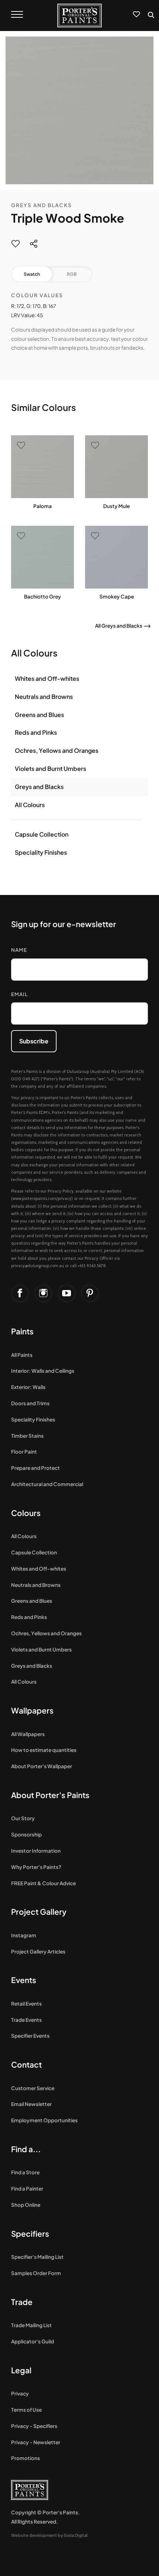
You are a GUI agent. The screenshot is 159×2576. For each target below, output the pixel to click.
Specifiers (30, 2234)
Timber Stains (27, 1436)
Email (19, 994)
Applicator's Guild (33, 2341)
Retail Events (26, 2004)
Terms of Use (26, 2410)
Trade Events (26, 2020)
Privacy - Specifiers (34, 2426)
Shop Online (26, 2205)
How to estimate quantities (44, 1750)
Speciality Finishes (41, 852)
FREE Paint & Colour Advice (43, 1883)
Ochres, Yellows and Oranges (57, 750)
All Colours (30, 805)
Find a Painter (27, 2189)
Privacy (20, 2393)
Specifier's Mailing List (37, 2257)
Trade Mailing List (31, 2325)
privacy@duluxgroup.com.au (38, 1266)
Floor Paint (24, 1452)
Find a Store (25, 2172)
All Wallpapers (28, 1734)
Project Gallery (39, 1912)
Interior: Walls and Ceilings (43, 1371)
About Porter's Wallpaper (42, 1766)
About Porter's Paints (50, 1795)
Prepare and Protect (35, 1468)
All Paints (22, 1355)
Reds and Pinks (36, 732)
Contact (26, 2064)
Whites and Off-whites (47, 678)
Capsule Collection (42, 834)
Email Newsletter (31, 2104)
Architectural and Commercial (47, 1484)
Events (24, 1980)
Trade (22, 2302)
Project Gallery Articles (38, 1951)
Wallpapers (32, 1710)
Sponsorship (26, 1834)
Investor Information (36, 1851)
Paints (22, 1331)
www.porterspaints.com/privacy (42, 1198)
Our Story (23, 1818)
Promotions (26, 2458)
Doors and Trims (30, 1403)
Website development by (49, 2535)
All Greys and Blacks (119, 626)
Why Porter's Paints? (36, 1867)
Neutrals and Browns (44, 697)
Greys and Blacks (42, 205)
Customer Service (33, 2088)
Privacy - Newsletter (36, 2442)
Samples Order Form (36, 2273)
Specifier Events (30, 2036)
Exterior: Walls (28, 1387)
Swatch (32, 274)
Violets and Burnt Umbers (50, 769)
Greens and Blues (39, 715)
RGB (72, 274)
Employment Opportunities (44, 2120)
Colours (26, 1513)
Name (19, 950)
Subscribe (34, 1041)
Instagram (24, 1935)
